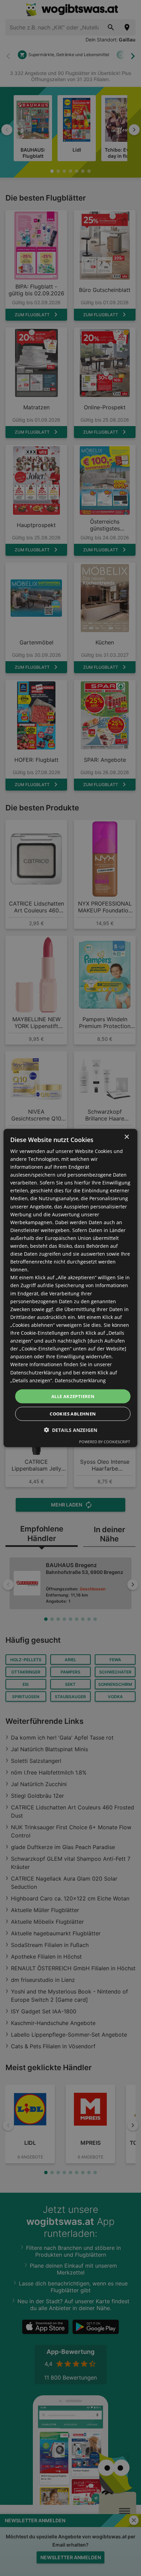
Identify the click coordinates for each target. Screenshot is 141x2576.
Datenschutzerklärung (80, 1380)
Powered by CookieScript (105, 1442)
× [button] (126, 1137)
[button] (70, 1430)
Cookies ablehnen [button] (73, 1414)
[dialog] (70, 1288)
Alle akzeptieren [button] (73, 1396)
